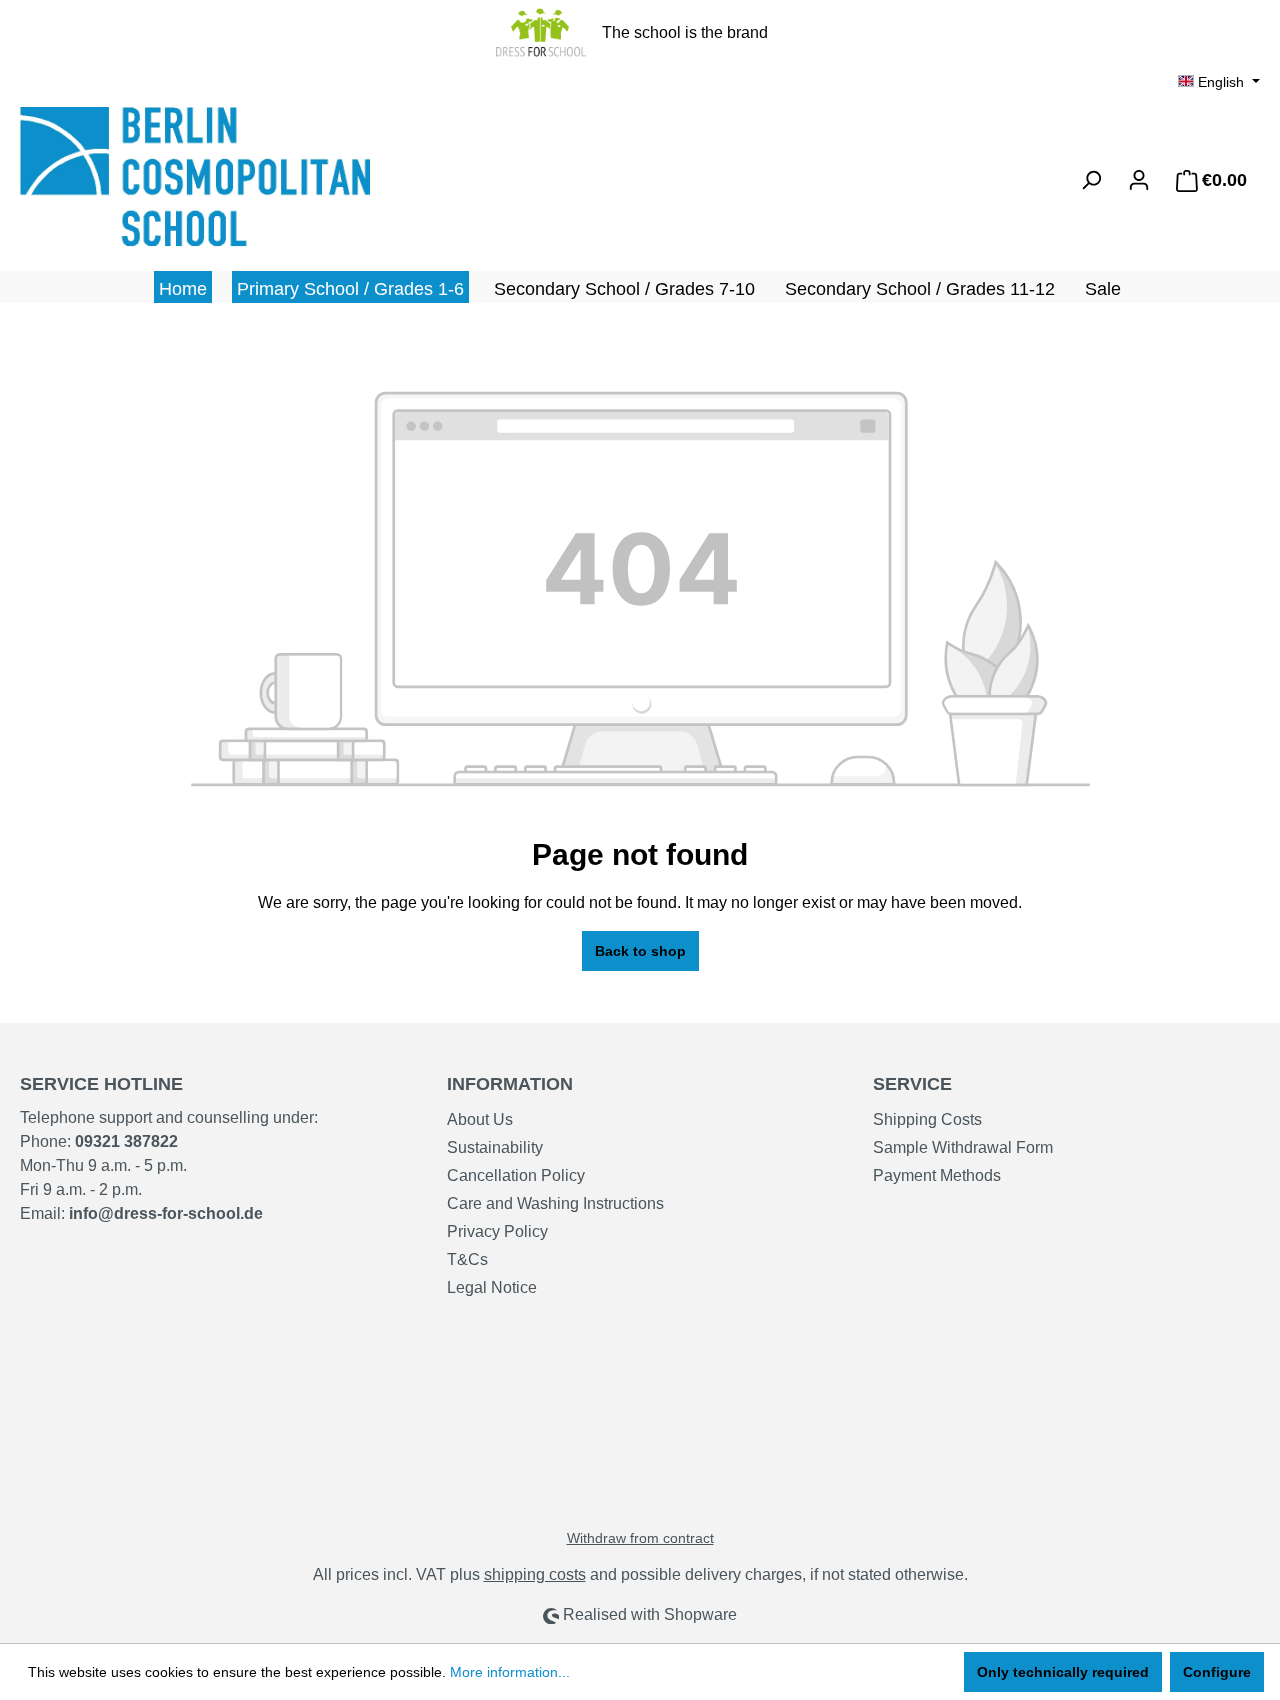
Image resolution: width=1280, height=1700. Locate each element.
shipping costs (535, 1574)
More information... (510, 1672)
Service (912, 1084)
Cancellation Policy (516, 1175)
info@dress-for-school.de (166, 1213)
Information (510, 1084)
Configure (1217, 1672)
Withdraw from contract (640, 1538)
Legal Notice (492, 1287)
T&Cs (467, 1259)
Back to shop (640, 951)
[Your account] (1139, 180)
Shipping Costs (927, 1119)
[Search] (1091, 180)
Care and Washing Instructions (555, 1203)
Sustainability (495, 1147)
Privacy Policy (497, 1231)
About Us (480, 1119)
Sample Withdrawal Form (963, 1147)
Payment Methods (937, 1175)
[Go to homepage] (170, 177)
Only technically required (1063, 1672)
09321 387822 (126, 1141)
